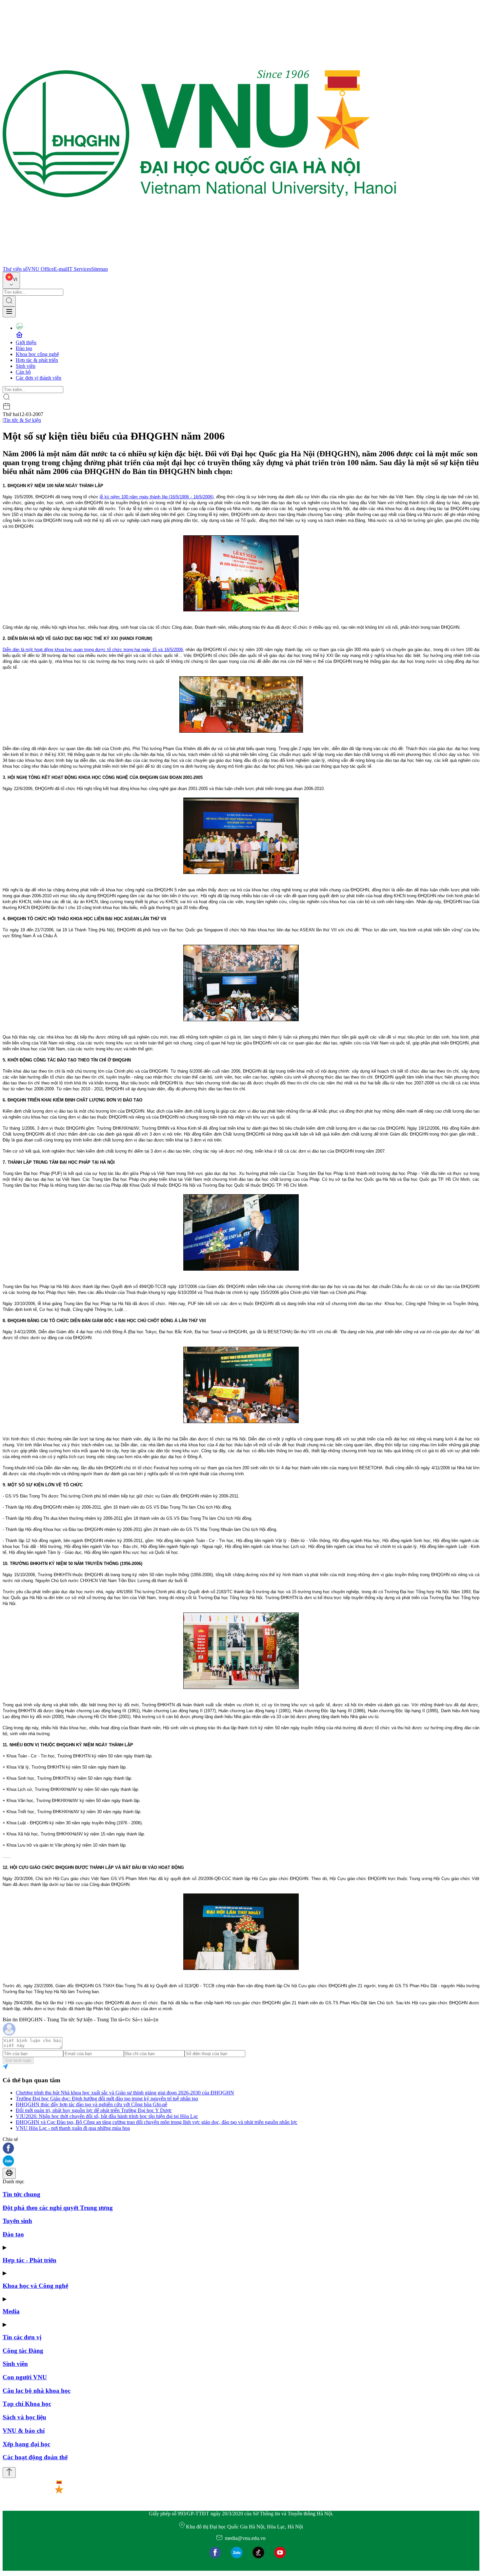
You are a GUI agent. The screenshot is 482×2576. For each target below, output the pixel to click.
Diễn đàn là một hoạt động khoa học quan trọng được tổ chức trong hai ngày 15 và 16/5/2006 (93, 650)
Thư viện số (15, 269)
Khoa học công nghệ (37, 354)
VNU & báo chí (24, 2431)
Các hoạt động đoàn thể (35, 2457)
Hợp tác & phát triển (37, 360)
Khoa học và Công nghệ (35, 2286)
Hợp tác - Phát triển (30, 2260)
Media (11, 2311)
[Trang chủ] (199, 263)
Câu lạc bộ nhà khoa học (37, 2391)
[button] (241, 2149)
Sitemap (100, 269)
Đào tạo (24, 348)
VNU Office (41, 269)
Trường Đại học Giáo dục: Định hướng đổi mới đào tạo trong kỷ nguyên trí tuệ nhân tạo (107, 2099)
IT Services (79, 269)
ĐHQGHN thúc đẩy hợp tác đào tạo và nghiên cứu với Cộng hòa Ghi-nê (91, 2104)
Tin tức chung (21, 2194)
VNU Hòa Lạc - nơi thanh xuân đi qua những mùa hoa (73, 2128)
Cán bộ (23, 372)
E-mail (61, 269)
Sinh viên (26, 366)
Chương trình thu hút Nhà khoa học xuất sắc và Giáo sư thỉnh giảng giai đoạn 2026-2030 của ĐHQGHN (125, 2093)
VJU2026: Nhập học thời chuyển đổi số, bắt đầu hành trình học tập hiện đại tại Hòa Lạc (107, 2116)
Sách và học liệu (24, 2417)
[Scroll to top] (9, 2473)
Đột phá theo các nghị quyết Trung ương (58, 2208)
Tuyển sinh (17, 2221)
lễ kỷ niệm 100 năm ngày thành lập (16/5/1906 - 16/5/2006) (156, 497)
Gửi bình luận (18, 2061)
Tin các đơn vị (22, 2337)
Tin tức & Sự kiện (22, 420)
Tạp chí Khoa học (27, 2404)
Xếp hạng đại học (26, 2444)
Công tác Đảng (23, 2351)
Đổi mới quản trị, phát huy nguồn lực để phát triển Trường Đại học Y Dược (94, 2110)
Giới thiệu (26, 342)
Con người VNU (25, 2377)
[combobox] (11, 280)
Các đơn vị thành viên (39, 378)
